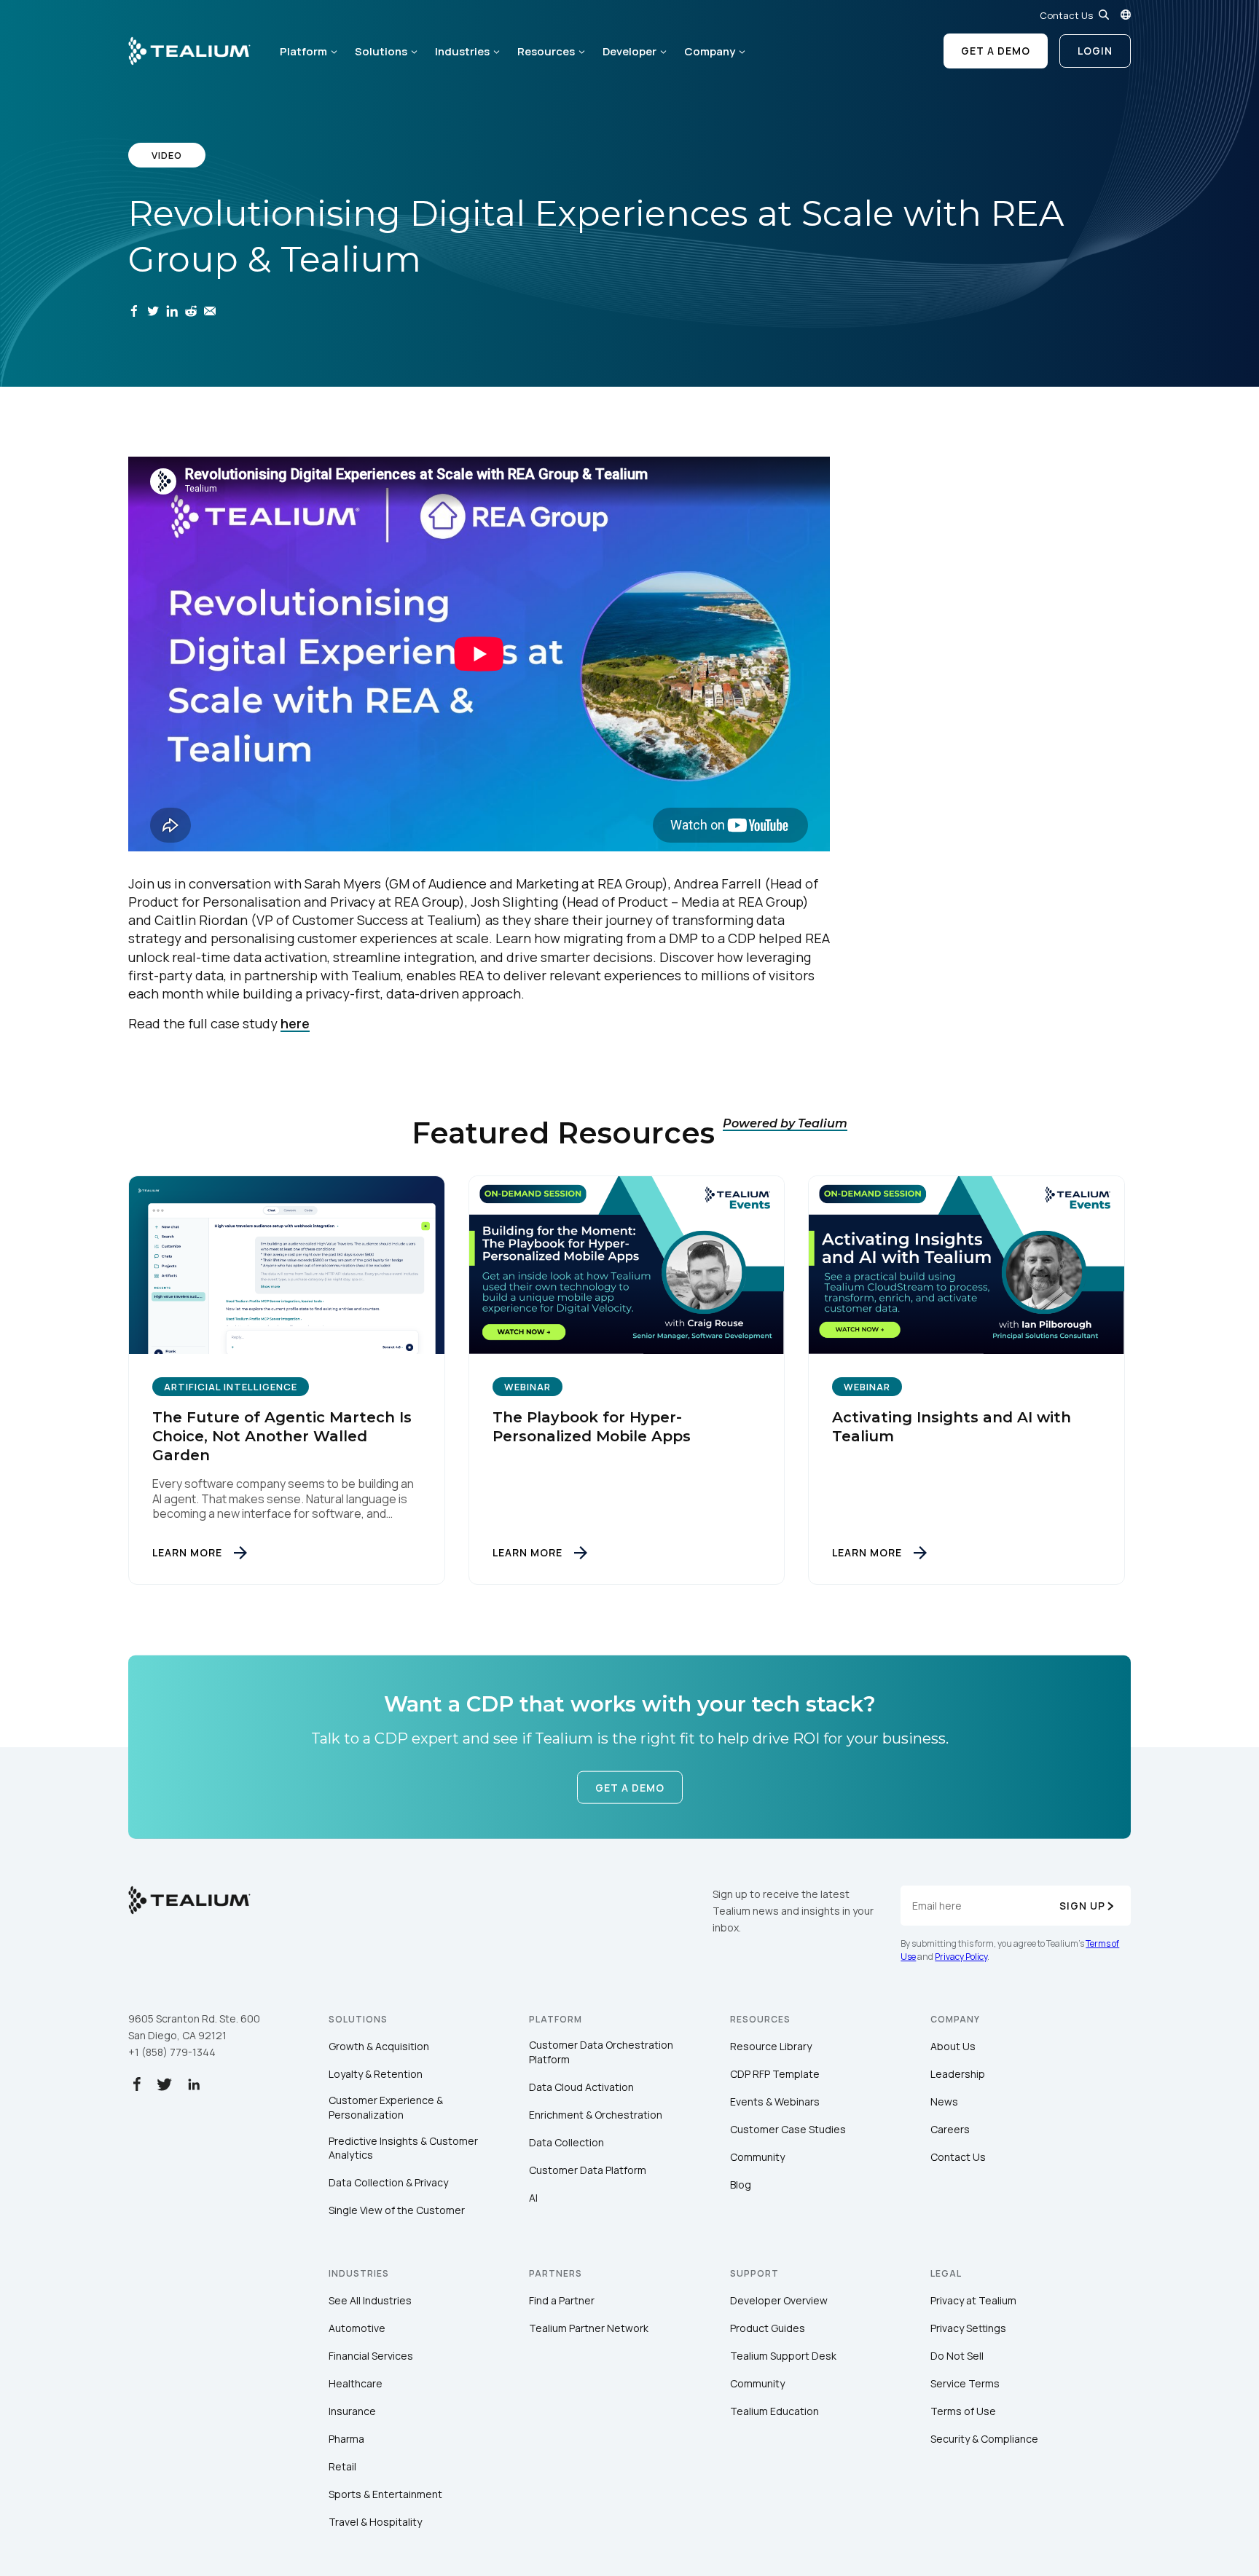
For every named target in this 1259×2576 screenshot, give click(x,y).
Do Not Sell (957, 2356)
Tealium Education (774, 2411)
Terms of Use (963, 2411)
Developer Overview (779, 2300)
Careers (950, 2129)
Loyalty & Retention (376, 2074)
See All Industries (370, 2300)
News (944, 2102)
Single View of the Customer (397, 2210)
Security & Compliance (984, 2439)
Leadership (958, 2074)
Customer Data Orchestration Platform (601, 2052)
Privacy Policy (961, 1957)
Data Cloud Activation (581, 2087)
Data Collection (566, 2142)
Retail (342, 2466)
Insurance (352, 2411)
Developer (629, 51)
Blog (741, 2185)
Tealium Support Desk (783, 2356)
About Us (953, 2046)
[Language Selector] (1126, 15)
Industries (462, 51)
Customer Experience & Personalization (386, 2107)
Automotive (357, 2328)
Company (710, 51)
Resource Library (771, 2046)
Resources (546, 51)
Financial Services (371, 2356)
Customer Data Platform (588, 2170)
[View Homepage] (189, 51)
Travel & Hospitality (375, 2522)
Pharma (346, 2439)
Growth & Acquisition (379, 2046)
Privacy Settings (968, 2328)
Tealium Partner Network (589, 2328)
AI (533, 2198)
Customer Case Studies (788, 2129)
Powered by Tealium (785, 1123)
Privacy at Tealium (973, 2300)
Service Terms (965, 2383)
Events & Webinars (775, 2102)
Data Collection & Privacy (388, 2182)
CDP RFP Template (775, 2074)
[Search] (1104, 15)
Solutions (381, 51)
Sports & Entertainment (385, 2494)
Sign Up (1082, 1906)
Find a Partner (562, 2300)
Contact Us (1066, 15)
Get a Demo (996, 51)
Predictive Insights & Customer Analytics (403, 2148)
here (295, 1023)
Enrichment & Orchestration (596, 2115)
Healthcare (356, 2383)
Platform (303, 51)
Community (757, 2157)
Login (1095, 51)
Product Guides (768, 2328)
